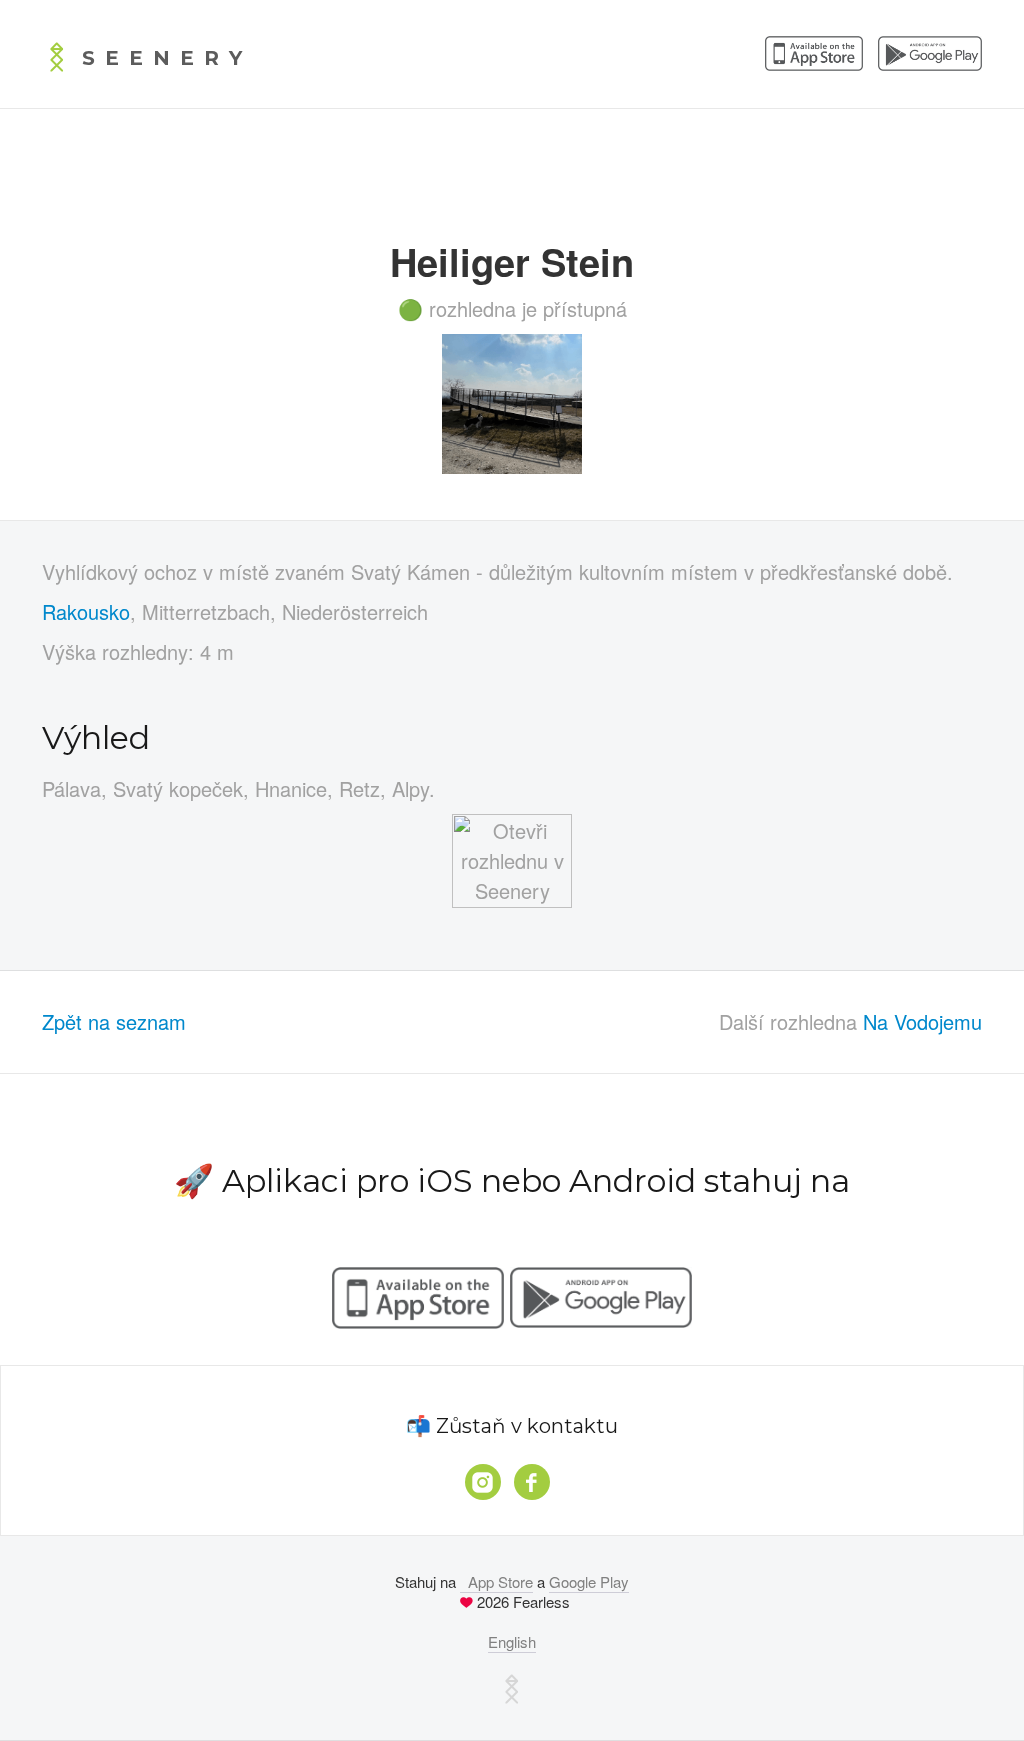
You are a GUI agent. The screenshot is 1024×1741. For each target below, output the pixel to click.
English (512, 1641)
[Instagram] (483, 1482)
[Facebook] (532, 1482)
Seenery (167, 58)
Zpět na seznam (114, 1021)
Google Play (589, 1581)
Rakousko (86, 611)
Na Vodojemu (922, 1021)
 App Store (496, 1581)
